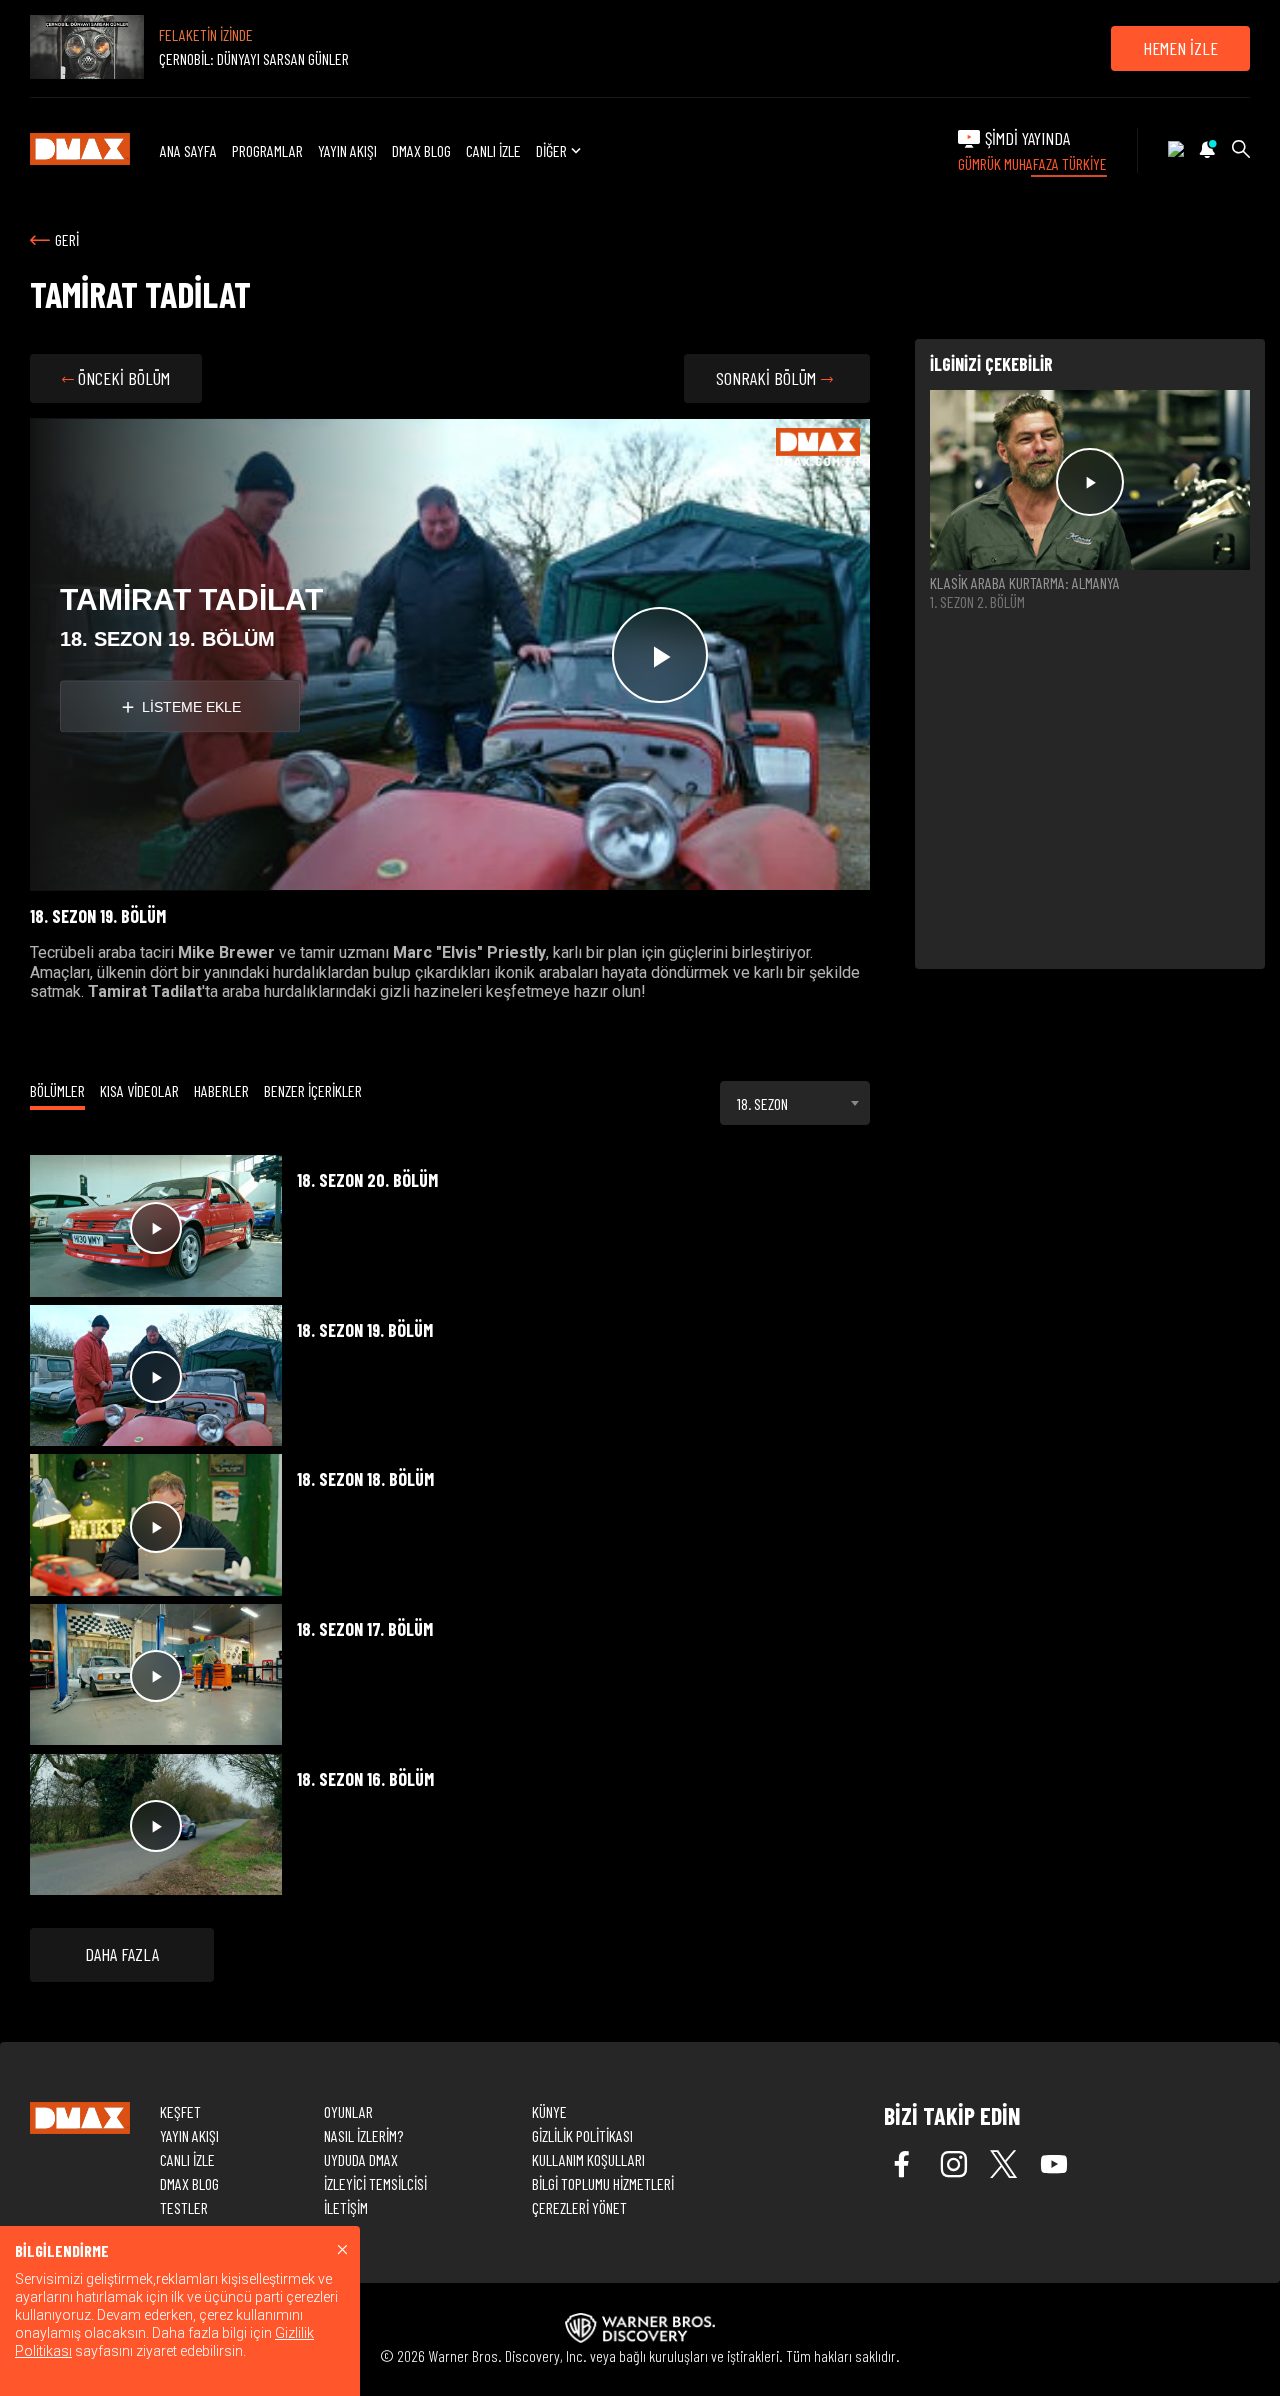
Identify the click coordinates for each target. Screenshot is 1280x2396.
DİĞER (551, 150)
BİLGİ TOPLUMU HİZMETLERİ (603, 2183)
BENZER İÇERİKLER (313, 1090)
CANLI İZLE (493, 150)
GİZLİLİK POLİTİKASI (582, 2135)
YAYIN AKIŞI (347, 150)
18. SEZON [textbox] (762, 1103)
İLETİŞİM (346, 2207)
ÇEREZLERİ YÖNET (579, 2207)
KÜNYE (549, 2111)
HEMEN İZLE (1180, 48)
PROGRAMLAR (267, 150)
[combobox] (795, 1103)
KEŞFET (180, 2111)
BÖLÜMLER (57, 1090)
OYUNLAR (348, 2111)
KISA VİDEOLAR (139, 1090)
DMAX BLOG (421, 150)
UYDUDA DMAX (361, 2159)
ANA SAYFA (188, 150)
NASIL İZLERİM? (363, 2135)
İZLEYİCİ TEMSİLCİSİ (375, 2183)
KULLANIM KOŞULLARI (588, 2159)
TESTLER (184, 2207)
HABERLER (221, 1090)
